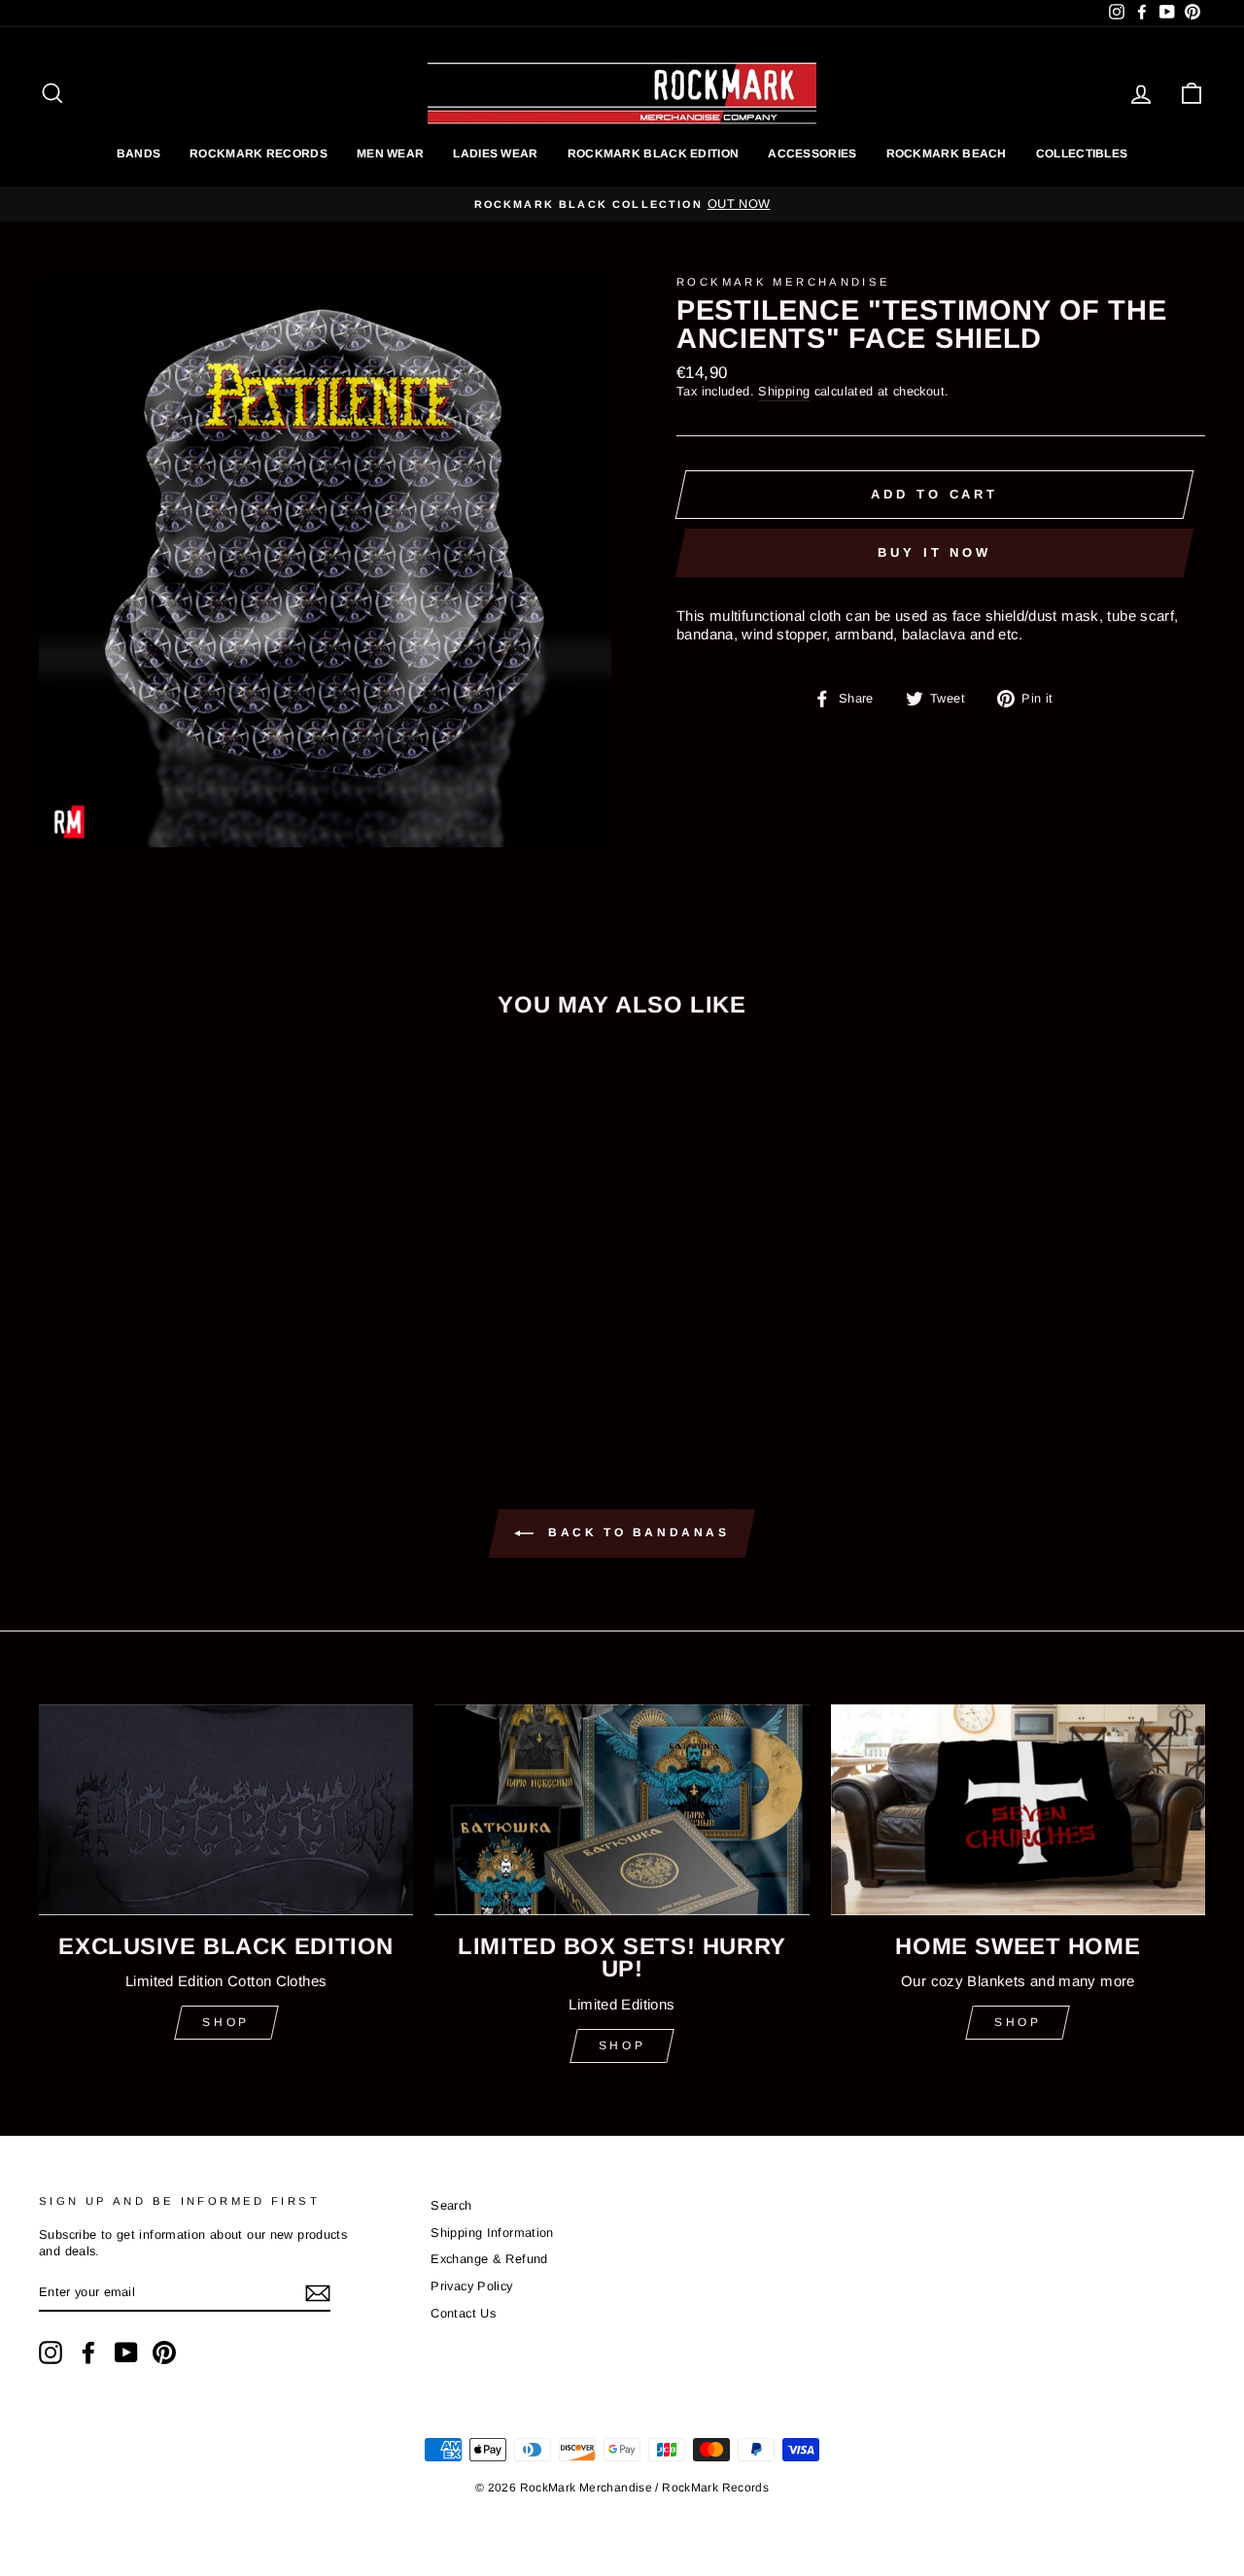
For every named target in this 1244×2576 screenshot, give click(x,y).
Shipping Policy (622, 1341)
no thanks (622, 1387)
